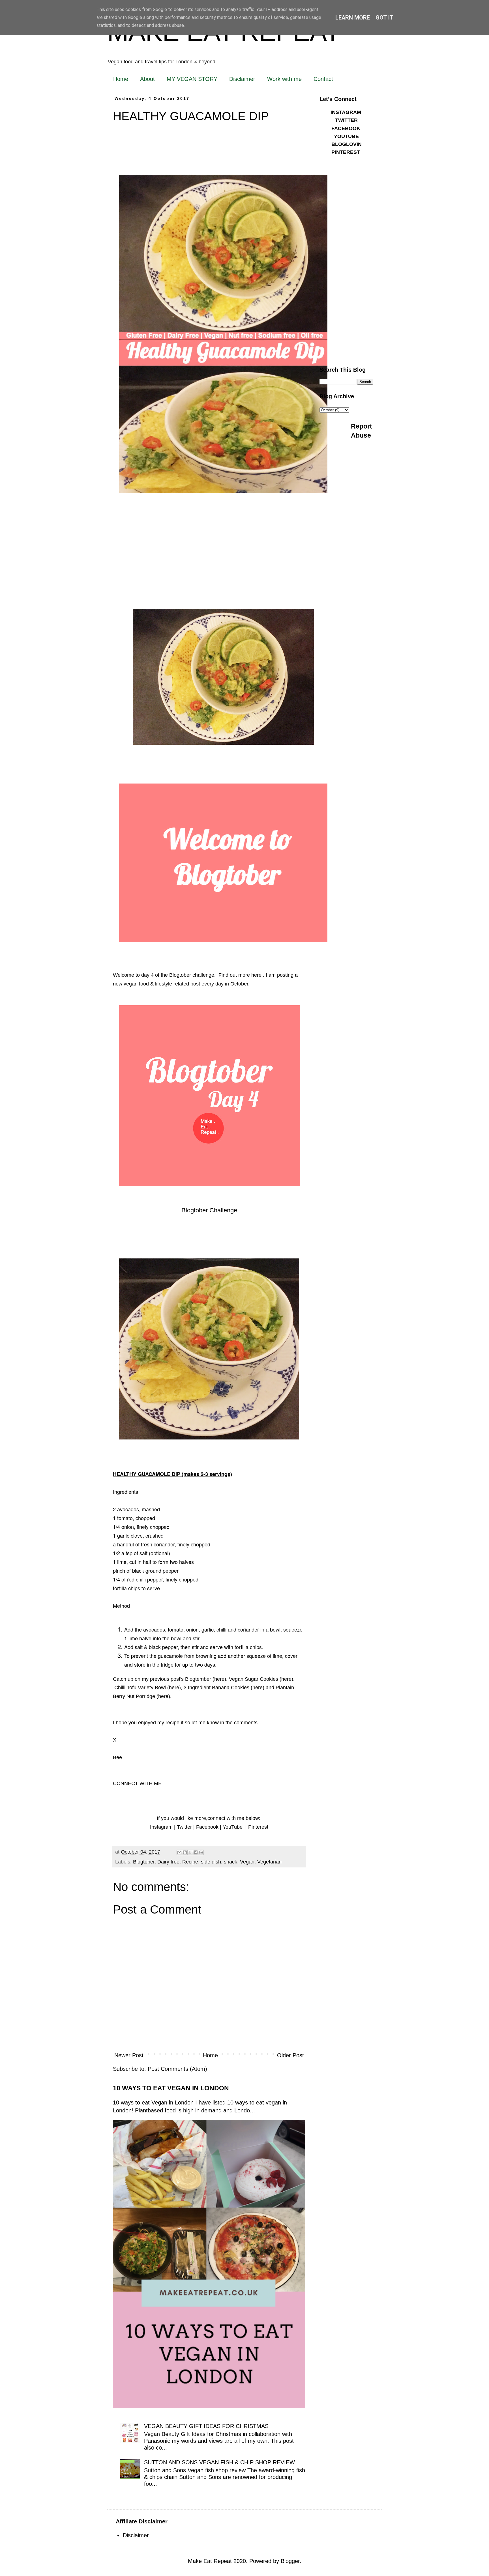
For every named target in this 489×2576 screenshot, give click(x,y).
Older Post (290, 2055)
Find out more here (240, 975)
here (219, 1679)
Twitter (184, 1827)
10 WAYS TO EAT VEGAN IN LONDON (171, 2088)
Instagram (161, 1827)
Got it (385, 18)
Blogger (290, 2561)
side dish (211, 1862)
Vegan (247, 1862)
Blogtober (144, 1862)
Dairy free (168, 1862)
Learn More (353, 18)
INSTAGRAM (346, 112)
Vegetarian (269, 1862)
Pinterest (258, 1827)
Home (121, 79)
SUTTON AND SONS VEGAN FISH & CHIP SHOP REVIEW (219, 2462)
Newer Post (129, 2055)
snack (230, 1862)
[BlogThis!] (185, 1852)
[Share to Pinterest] (201, 1852)
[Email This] (179, 1852)
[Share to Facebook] (196, 1852)
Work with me (284, 79)
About (147, 79)
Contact (323, 79)
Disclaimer (242, 79)
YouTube (233, 1827)
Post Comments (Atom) (177, 2069)
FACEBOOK (346, 128)
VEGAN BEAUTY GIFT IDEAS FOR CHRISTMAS (206, 2426)
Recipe (190, 1862)
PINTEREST (346, 152)
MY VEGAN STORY (192, 79)
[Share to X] (190, 1852)
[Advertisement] (346, 273)
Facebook (207, 1827)
